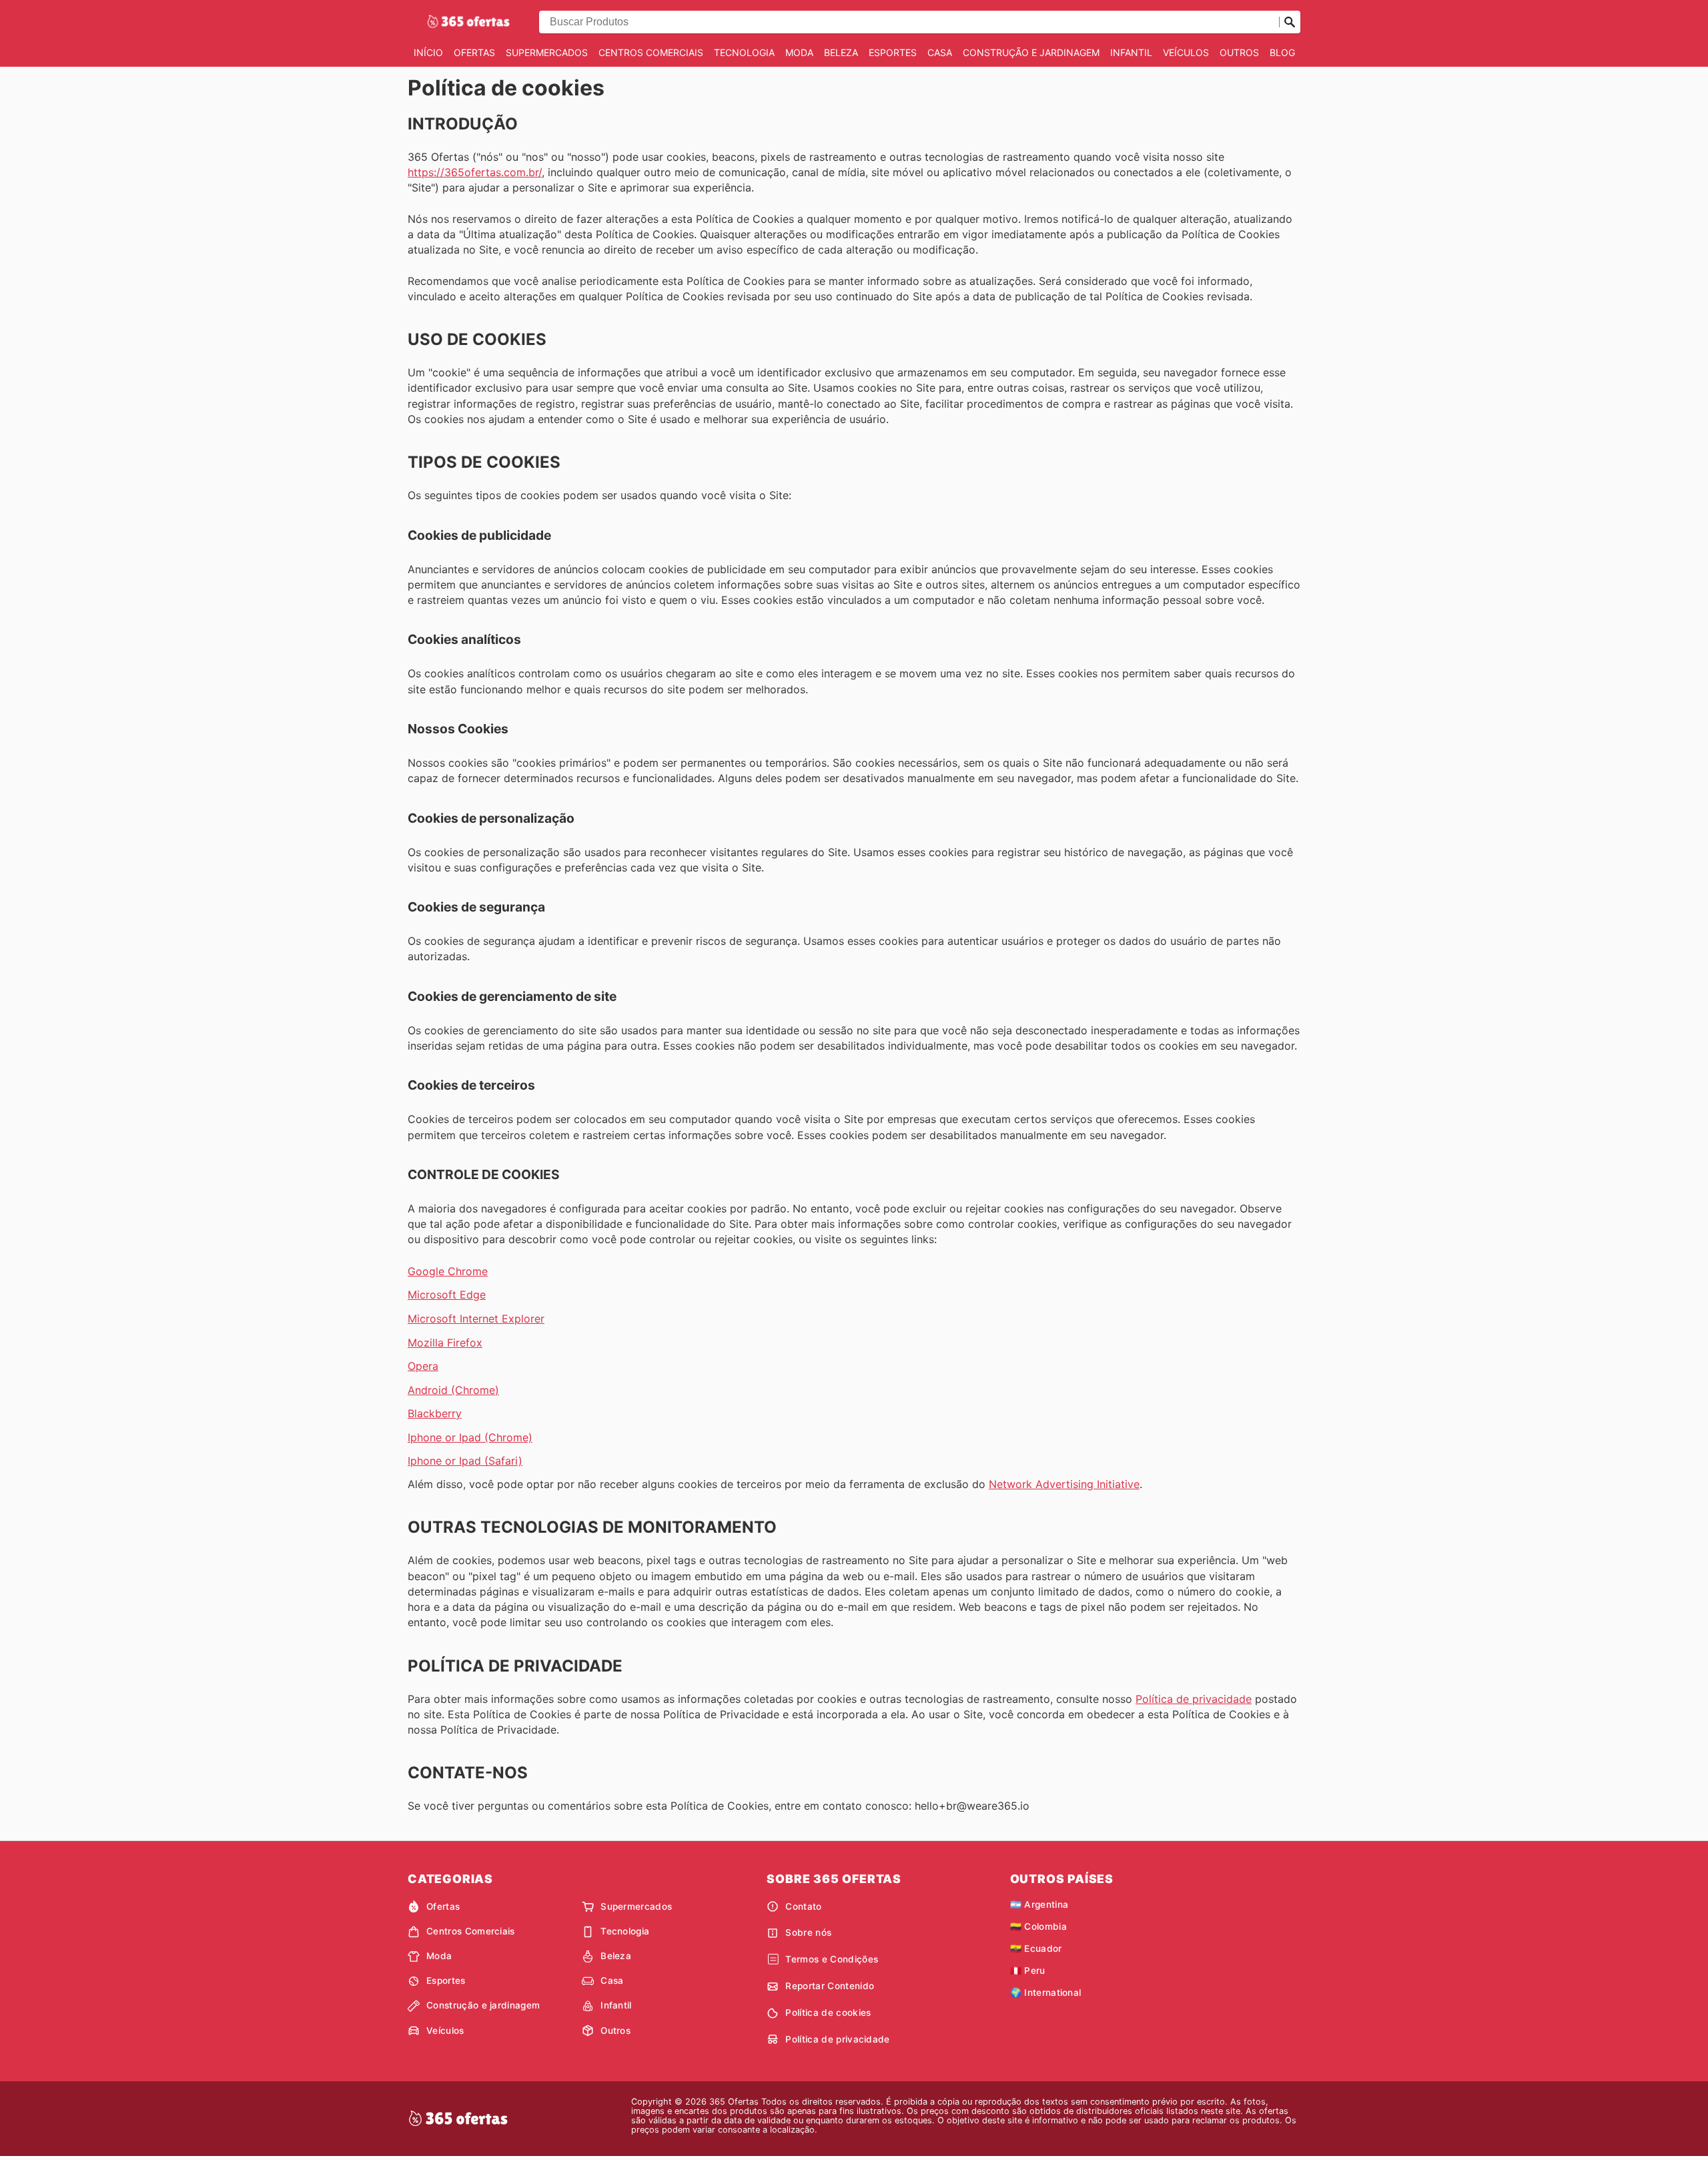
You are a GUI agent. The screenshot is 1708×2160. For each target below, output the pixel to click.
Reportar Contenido (830, 1986)
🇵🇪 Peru (1028, 1970)
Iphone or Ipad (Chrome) (470, 1437)
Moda (799, 52)
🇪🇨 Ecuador (1036, 1948)
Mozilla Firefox (445, 1343)
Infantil (1131, 52)
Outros (1239, 52)
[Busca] (1290, 22)
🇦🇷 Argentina (1039, 1904)
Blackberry (435, 1413)
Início (428, 52)
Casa (940, 52)
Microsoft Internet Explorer (476, 1319)
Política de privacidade (1194, 1699)
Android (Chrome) (453, 1390)
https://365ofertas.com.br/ (475, 172)
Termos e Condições (832, 1959)
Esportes (893, 52)
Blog (1282, 52)
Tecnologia (744, 52)
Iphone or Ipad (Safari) (465, 1461)
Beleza (841, 52)
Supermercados (547, 52)
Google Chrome (448, 1271)
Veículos (1186, 52)
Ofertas (474, 52)
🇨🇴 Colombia (1038, 1926)
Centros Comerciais (651, 52)
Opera (423, 1366)
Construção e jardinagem (1031, 52)
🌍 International (1046, 1993)
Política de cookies (828, 2013)
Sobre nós (808, 1932)
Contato (803, 1906)
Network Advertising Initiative (1064, 1484)
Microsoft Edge (447, 1295)
